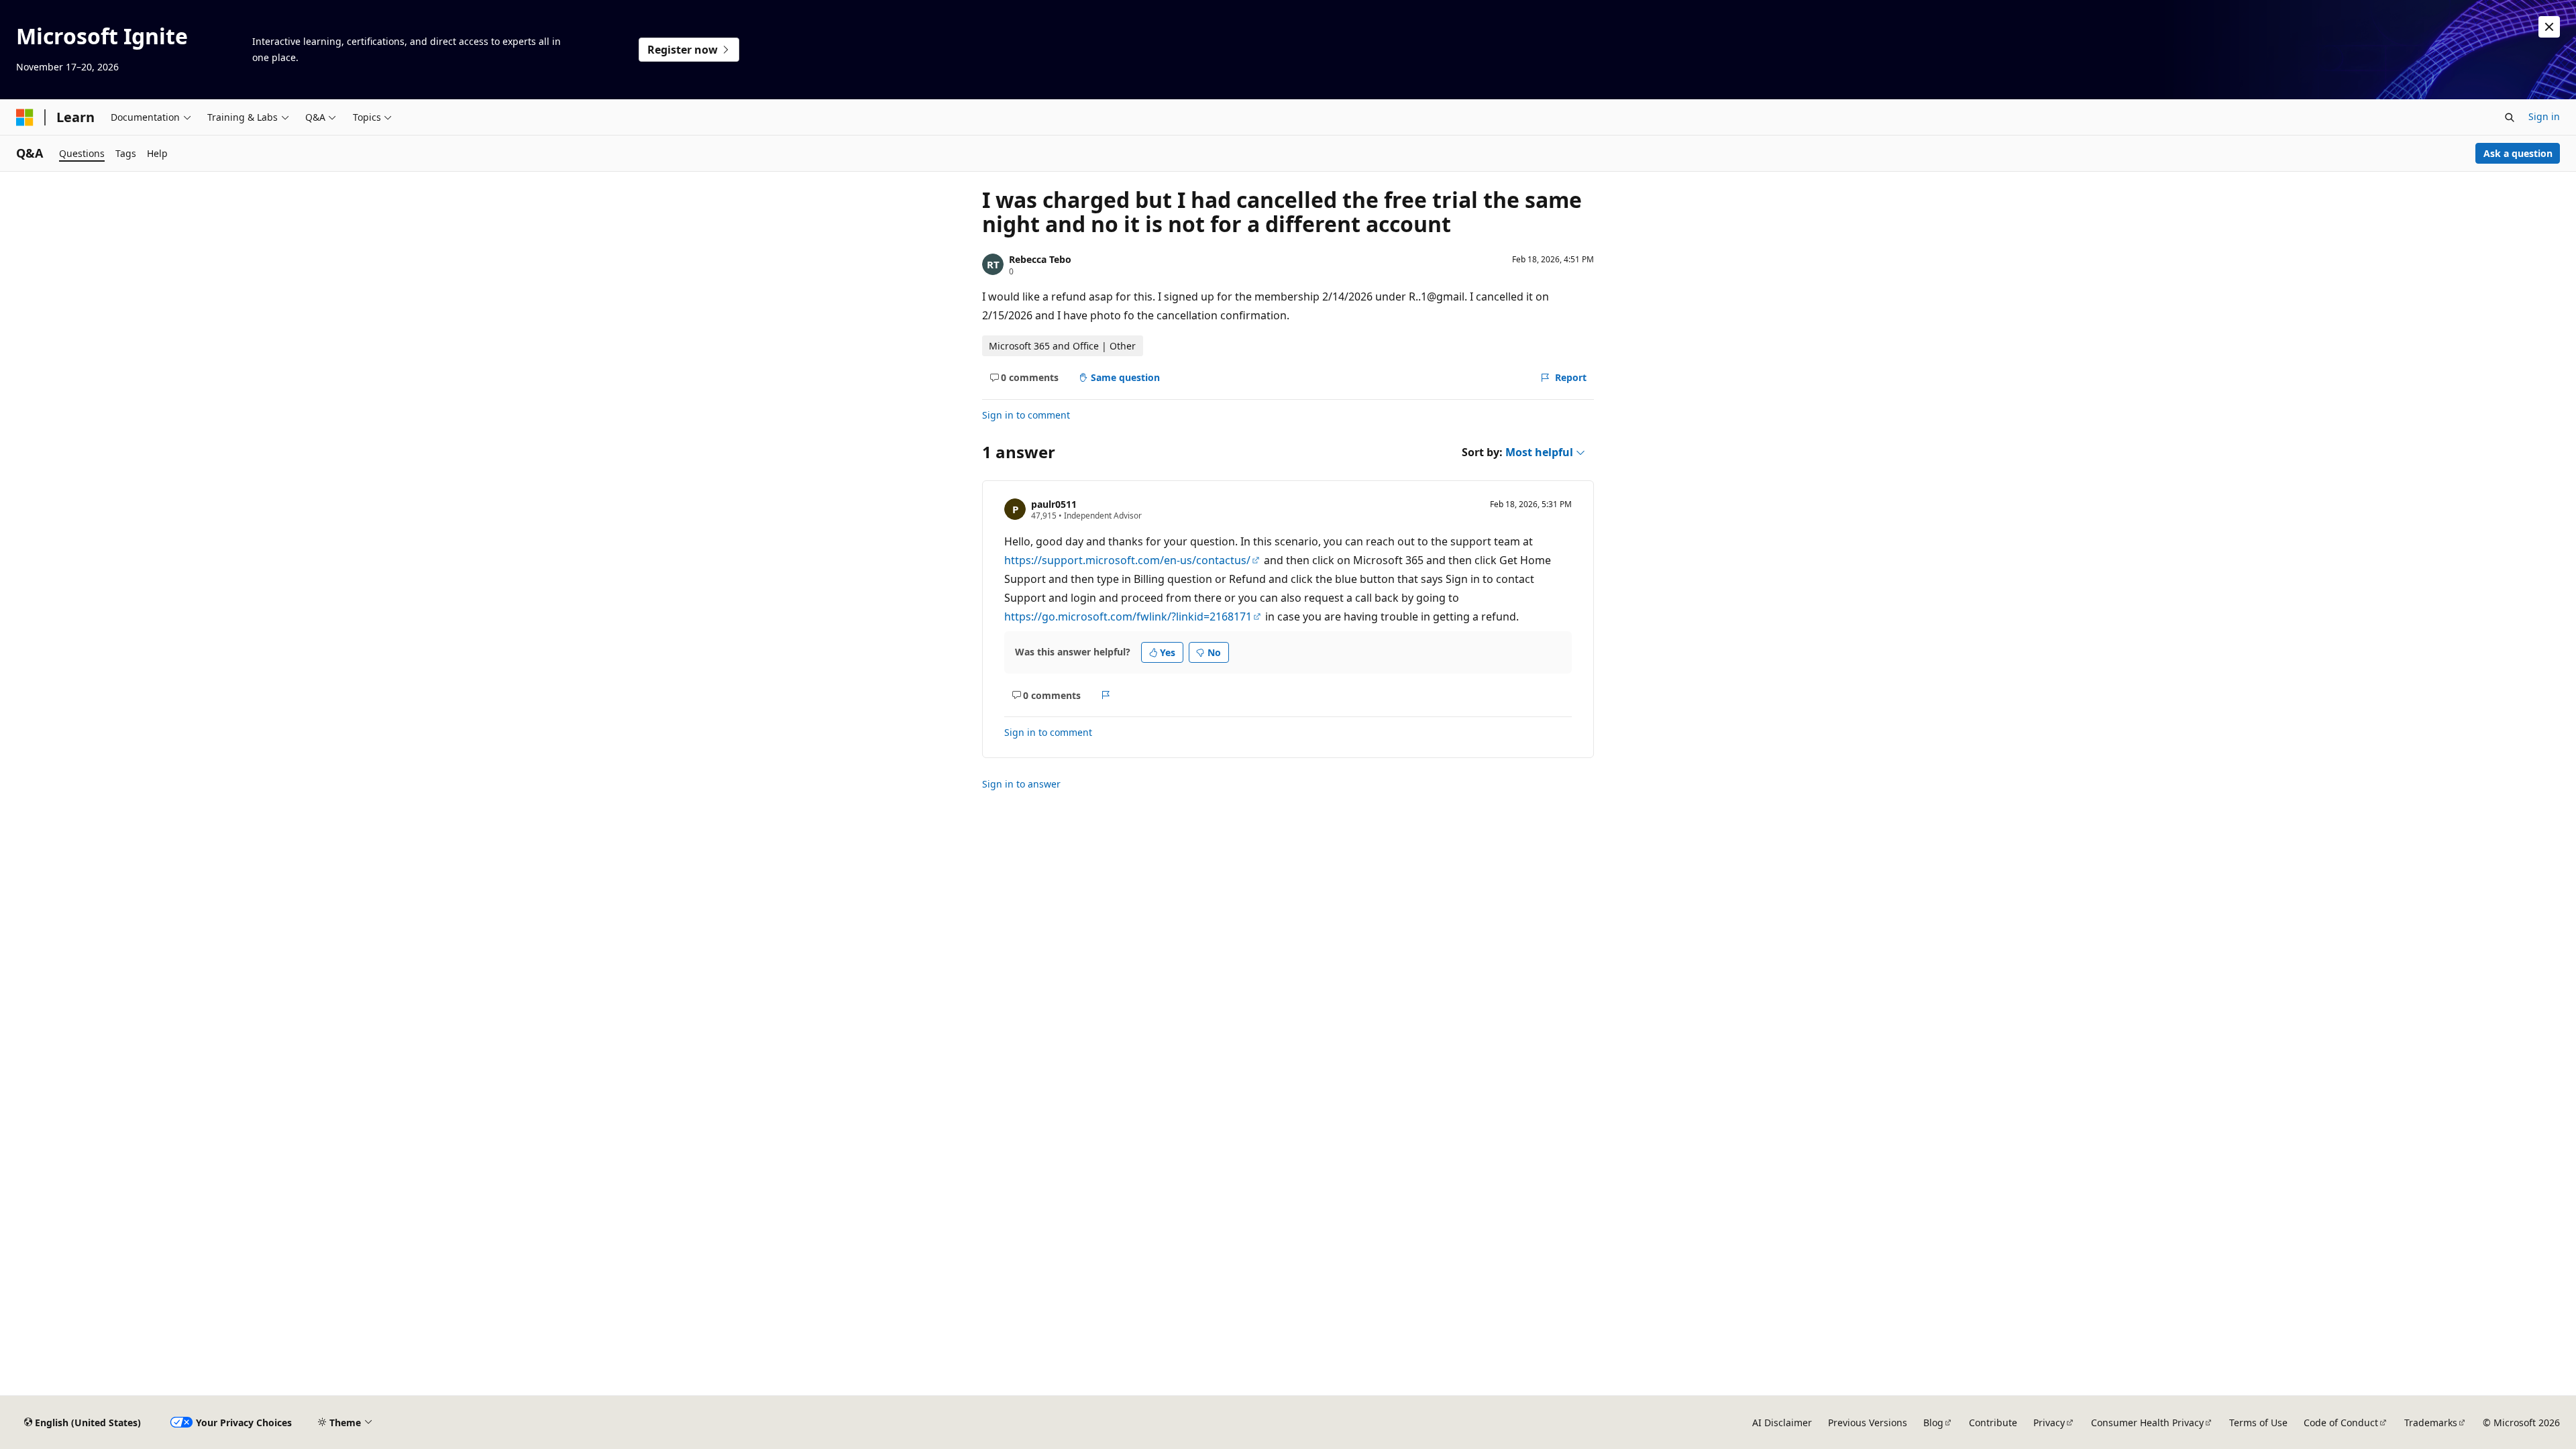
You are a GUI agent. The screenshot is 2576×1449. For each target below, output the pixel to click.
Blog (1933, 1423)
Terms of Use (2258, 1423)
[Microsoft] (25, 117)
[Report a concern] (1106, 695)
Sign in (2544, 116)
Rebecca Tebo (1040, 259)
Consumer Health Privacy (2147, 1423)
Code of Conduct (2341, 1423)
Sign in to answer (1021, 784)
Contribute (1993, 1423)
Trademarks (2431, 1423)
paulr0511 (1054, 504)
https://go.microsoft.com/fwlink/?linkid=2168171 (1128, 616)
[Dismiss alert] (2549, 27)
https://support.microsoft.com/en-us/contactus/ (1127, 560)
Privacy (2049, 1423)
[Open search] (2510, 117)
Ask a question (2518, 153)
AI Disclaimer (1782, 1423)
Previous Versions (1868, 1423)
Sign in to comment (1026, 415)
